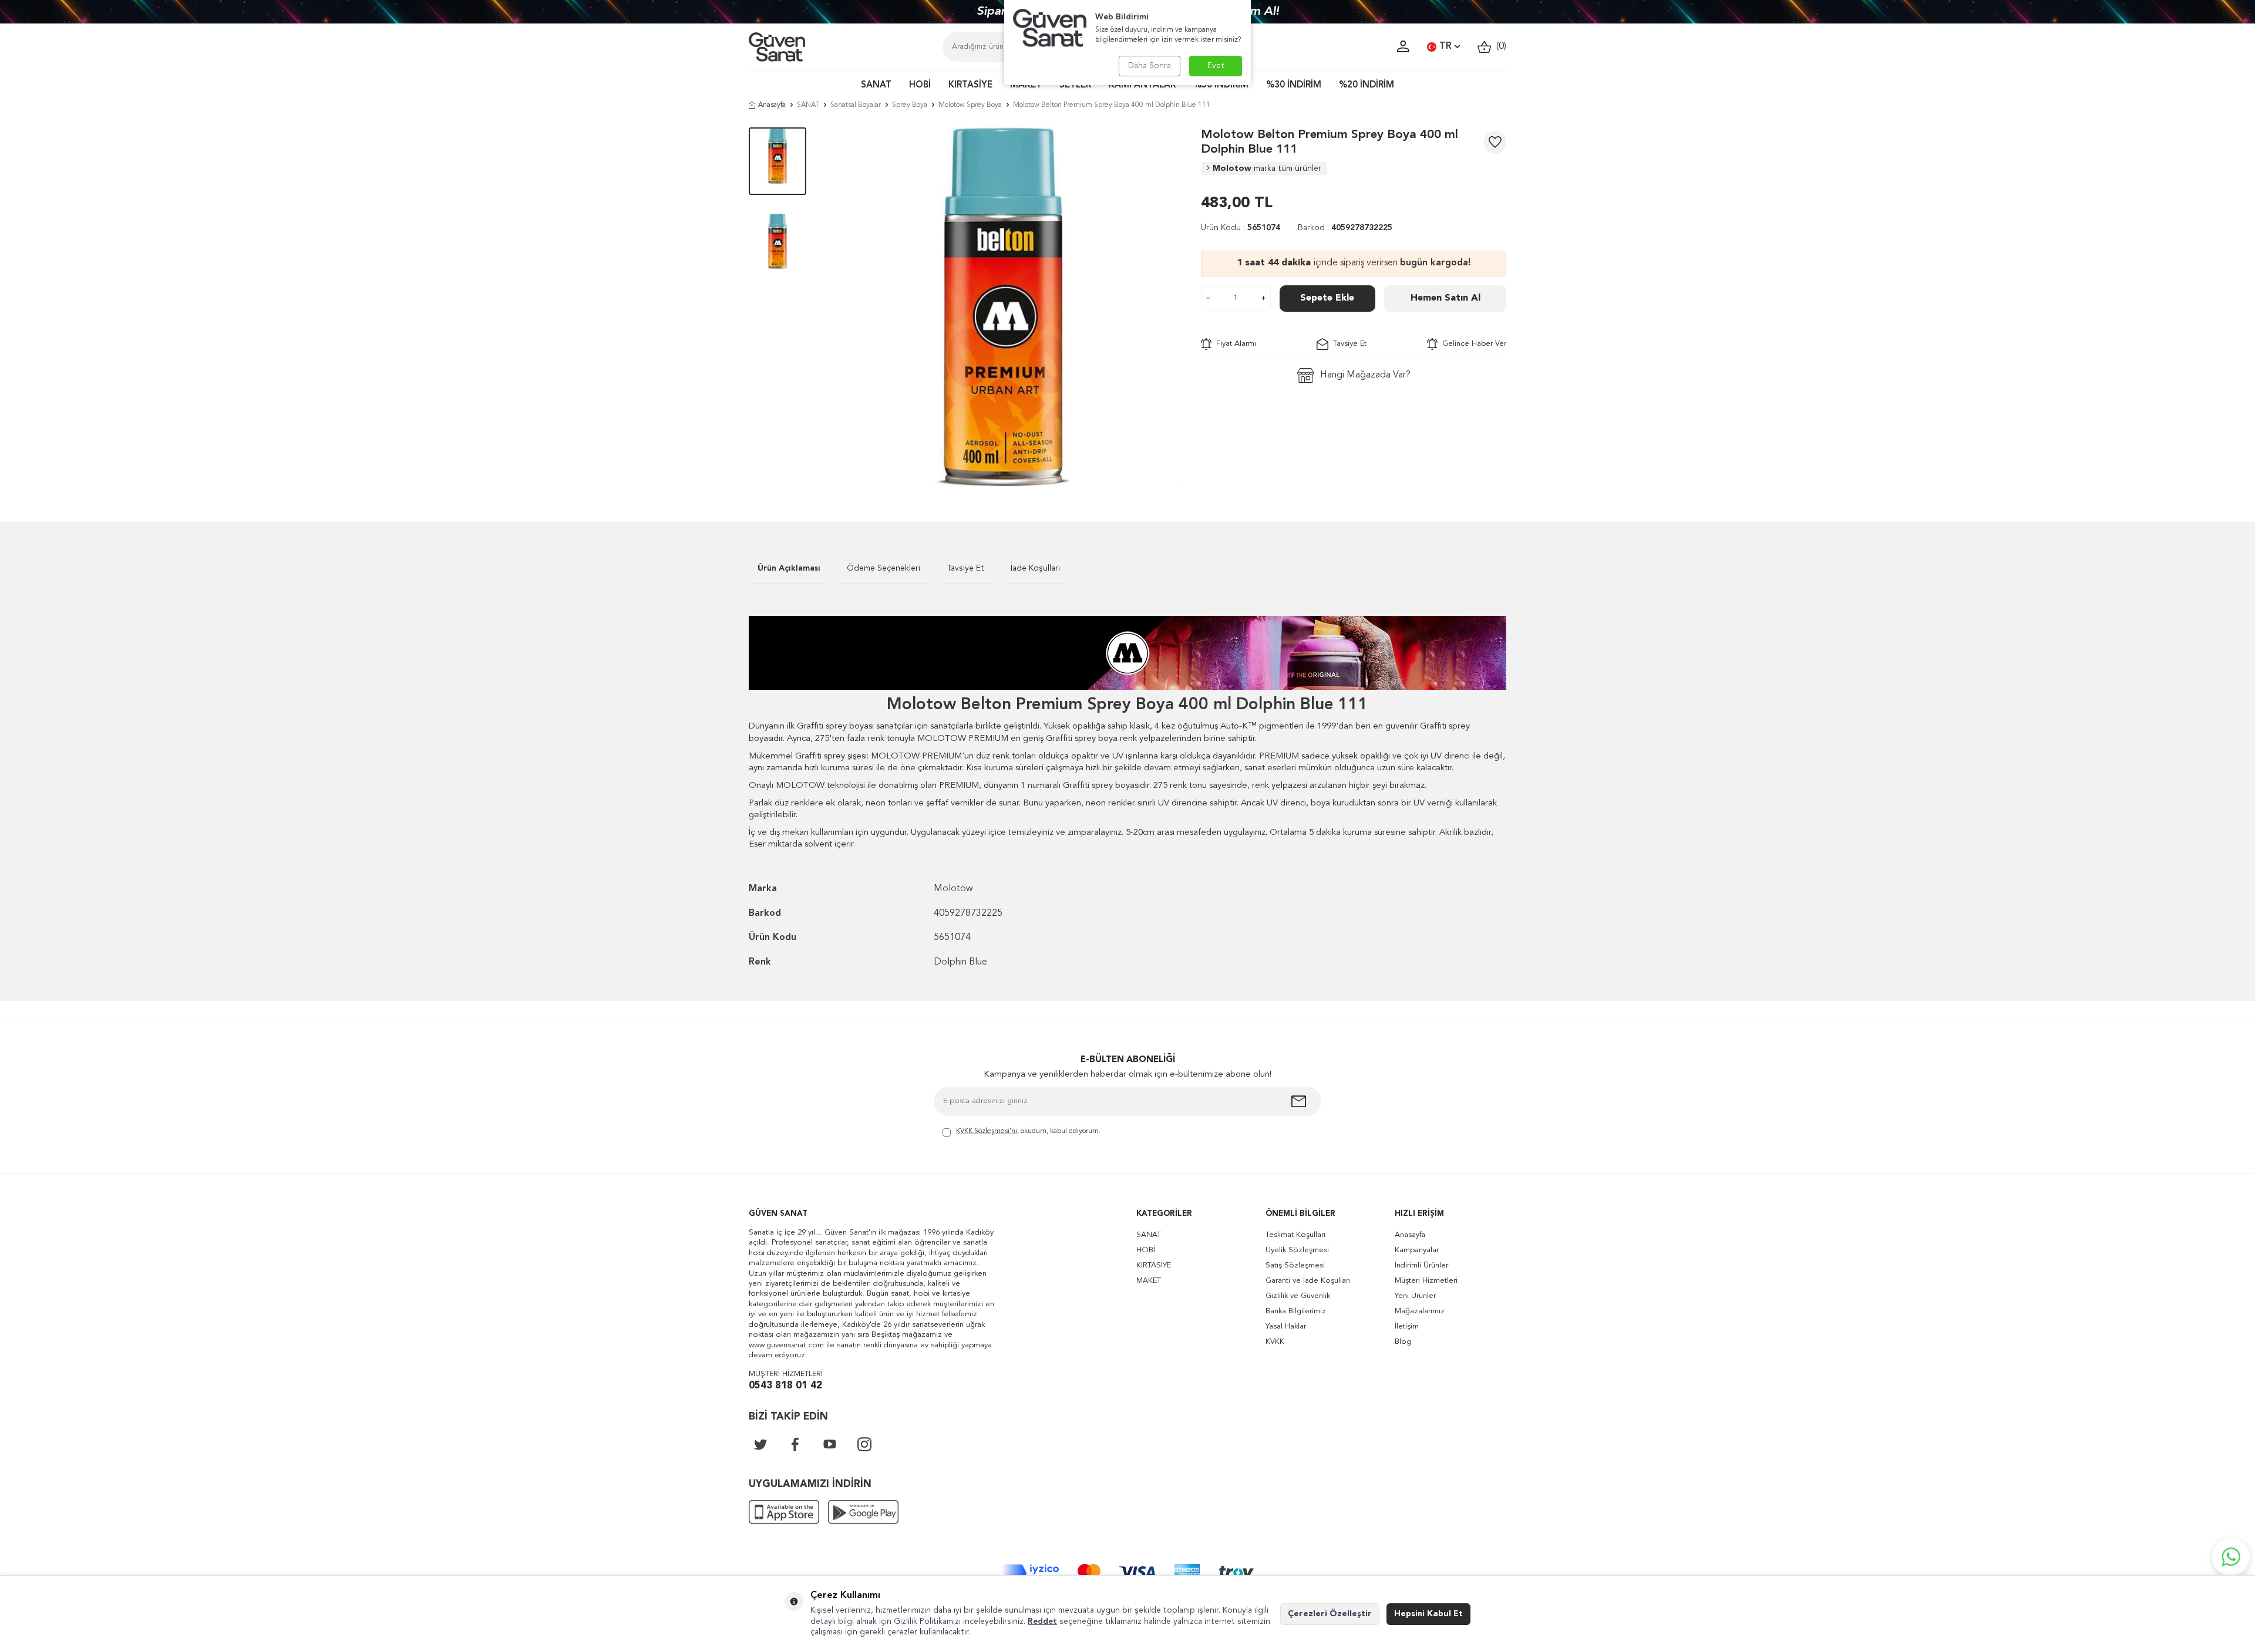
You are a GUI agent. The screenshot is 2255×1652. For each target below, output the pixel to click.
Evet (1216, 66)
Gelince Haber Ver (1472, 344)
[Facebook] (795, 1444)
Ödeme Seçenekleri (884, 568)
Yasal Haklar (1286, 1326)
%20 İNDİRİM (1367, 85)
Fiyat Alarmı (1234, 344)
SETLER (1075, 85)
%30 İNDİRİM (1294, 85)
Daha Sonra (1150, 66)
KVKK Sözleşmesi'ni (987, 1131)
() (1499, 46)
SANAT (876, 85)
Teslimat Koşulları (1295, 1235)
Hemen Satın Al (1445, 298)
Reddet (1042, 1621)
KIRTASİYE (970, 85)
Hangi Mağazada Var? (1365, 375)
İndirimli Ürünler (1421, 1265)
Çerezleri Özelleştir (1330, 1614)
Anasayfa (772, 105)
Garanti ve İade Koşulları (1308, 1281)
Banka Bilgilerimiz (1296, 1311)
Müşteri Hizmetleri (1426, 1281)
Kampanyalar (1417, 1250)
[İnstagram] (864, 1444)
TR (1445, 46)
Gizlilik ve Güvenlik (1298, 1296)
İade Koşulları (1035, 568)
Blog (1403, 1342)
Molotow (1267, 168)
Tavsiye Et (1347, 344)
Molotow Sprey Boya (970, 105)
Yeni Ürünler (1415, 1296)
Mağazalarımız (1420, 1311)
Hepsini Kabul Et (1428, 1614)
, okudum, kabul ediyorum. (1028, 1131)
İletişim (1407, 1326)
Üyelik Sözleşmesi (1297, 1250)
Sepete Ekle (1327, 298)
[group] (1004, 307)
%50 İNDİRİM (1221, 85)
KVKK (1275, 1342)
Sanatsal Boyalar (856, 105)
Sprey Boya (910, 105)
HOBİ (920, 85)
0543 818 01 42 (785, 1386)
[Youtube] (830, 1444)
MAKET (1026, 85)
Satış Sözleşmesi (1295, 1265)
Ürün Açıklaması (789, 568)
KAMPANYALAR (1142, 85)
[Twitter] (760, 1444)
